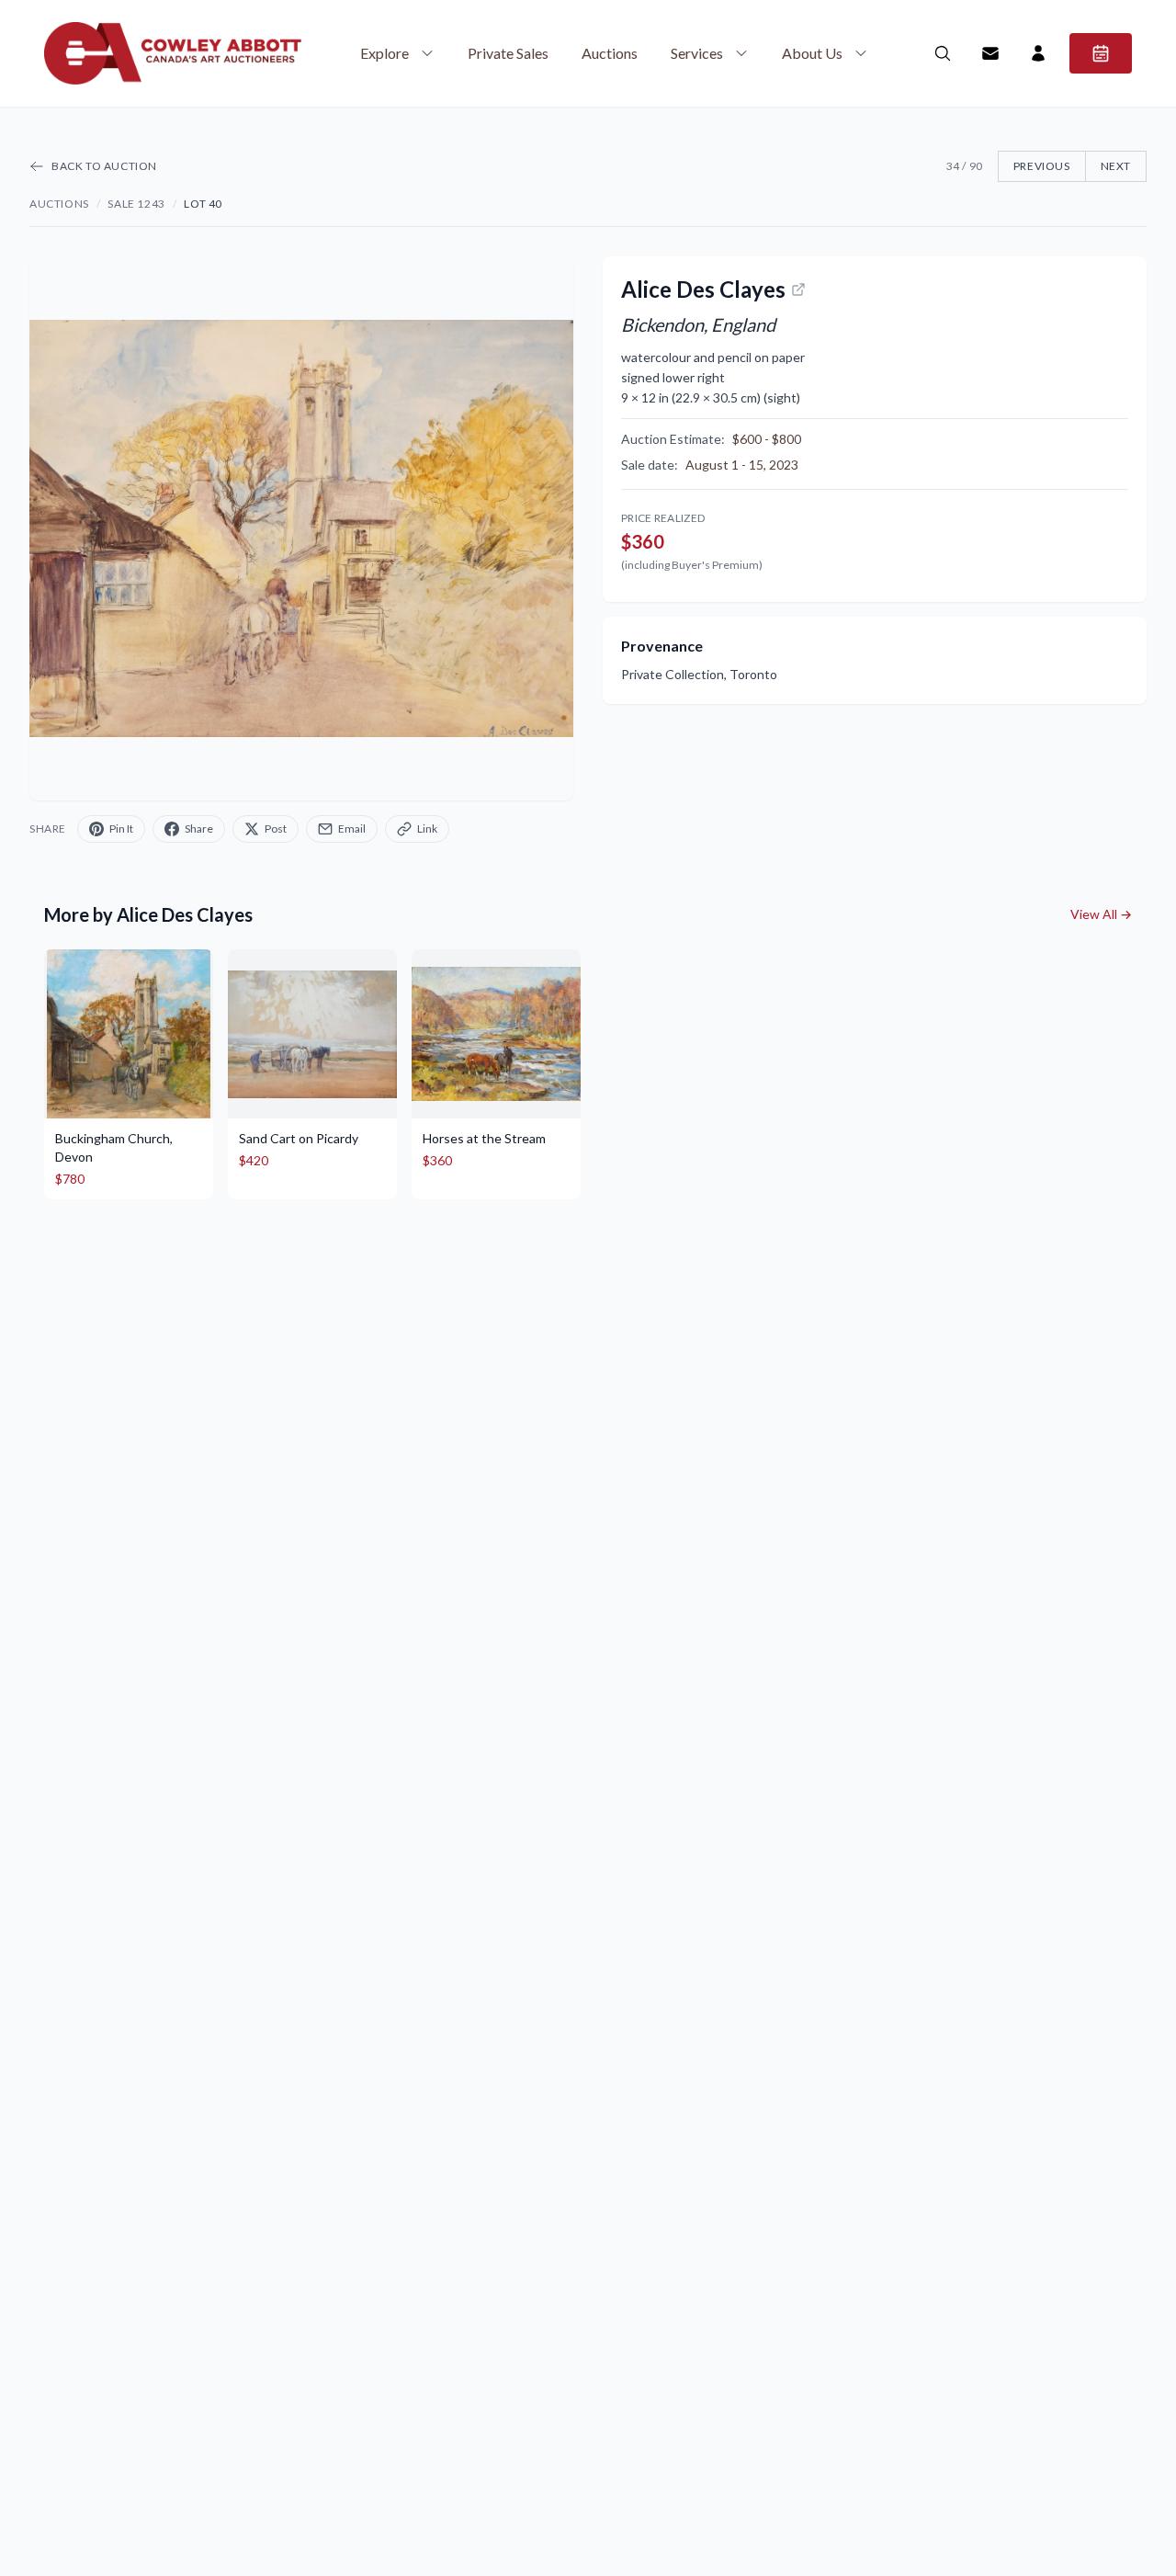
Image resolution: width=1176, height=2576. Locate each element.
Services (697, 53)
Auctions (610, 53)
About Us (812, 53)
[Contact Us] (990, 53)
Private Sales (508, 53)
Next (1116, 166)
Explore (384, 53)
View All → (1101, 914)
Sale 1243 (136, 204)
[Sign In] (1038, 53)
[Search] (943, 53)
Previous (1042, 166)
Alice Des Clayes (703, 289)
